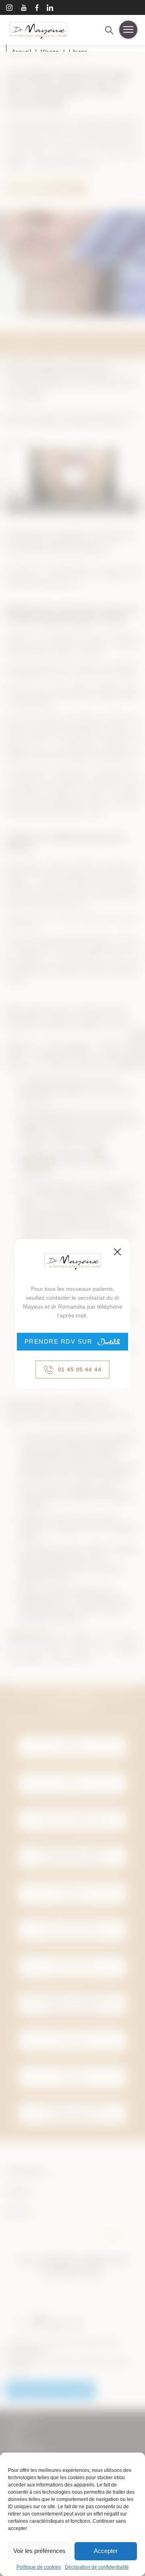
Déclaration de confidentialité (97, 2567)
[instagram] (9, 9)
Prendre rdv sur (59, 1341)
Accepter (106, 2551)
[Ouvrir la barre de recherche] (109, 31)
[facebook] (37, 9)
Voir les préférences (39, 2551)
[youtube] (24, 9)
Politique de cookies (39, 2567)
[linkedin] (50, 9)
